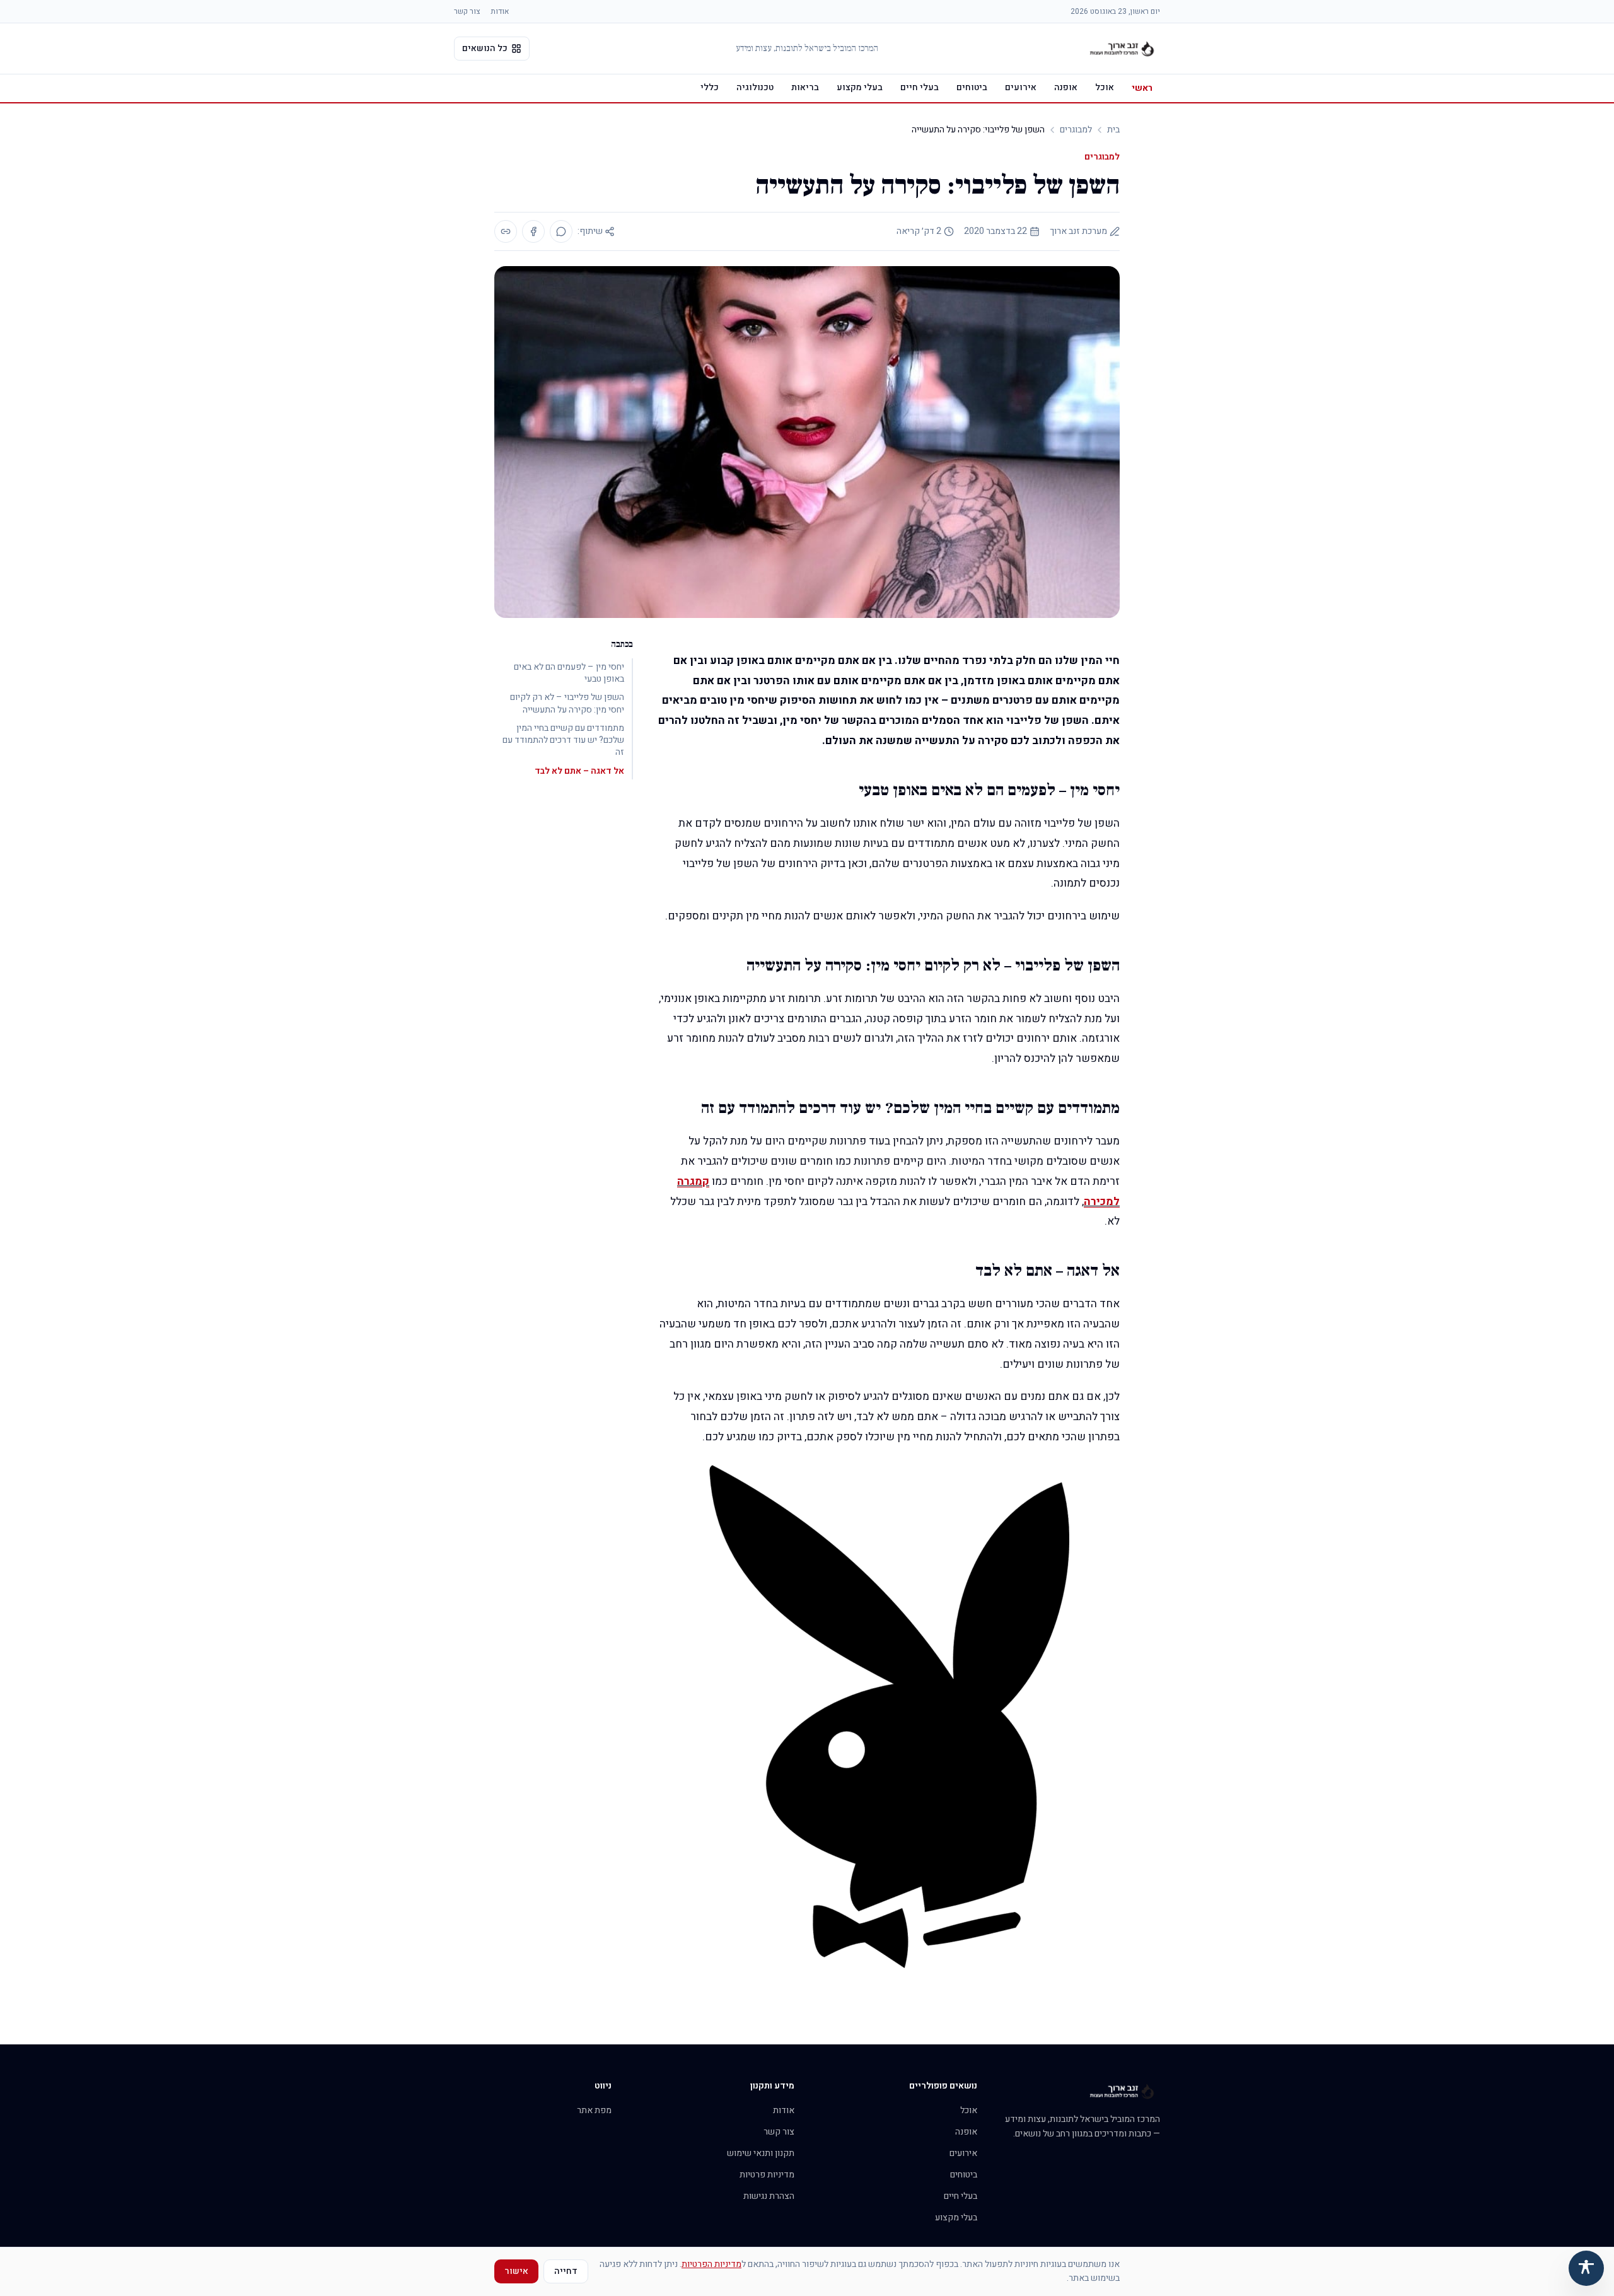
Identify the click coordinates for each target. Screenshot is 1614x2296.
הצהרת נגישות (769, 2196)
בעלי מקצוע (860, 87)
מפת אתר (594, 2110)
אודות (500, 11)
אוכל (1105, 87)
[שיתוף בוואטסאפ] (561, 231)
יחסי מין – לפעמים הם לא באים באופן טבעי (569, 673)
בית (1113, 130)
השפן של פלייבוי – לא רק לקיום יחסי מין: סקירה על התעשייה (567, 703)
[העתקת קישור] (506, 231)
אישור (516, 2271)
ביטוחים (972, 87)
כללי (710, 87)
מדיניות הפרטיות (711, 2264)
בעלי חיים (920, 87)
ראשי (1142, 88)
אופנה (1066, 87)
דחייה (566, 2271)
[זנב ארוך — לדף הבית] (1122, 49)
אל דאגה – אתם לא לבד (579, 771)
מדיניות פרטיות (767, 2175)
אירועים (1021, 87)
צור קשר (467, 11)
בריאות (805, 87)
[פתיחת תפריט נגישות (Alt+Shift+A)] (1586, 2268)
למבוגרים (1076, 130)
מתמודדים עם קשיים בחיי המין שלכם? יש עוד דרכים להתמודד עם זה (563, 740)
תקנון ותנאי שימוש (761, 2153)
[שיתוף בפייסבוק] (533, 231)
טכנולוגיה (755, 87)
